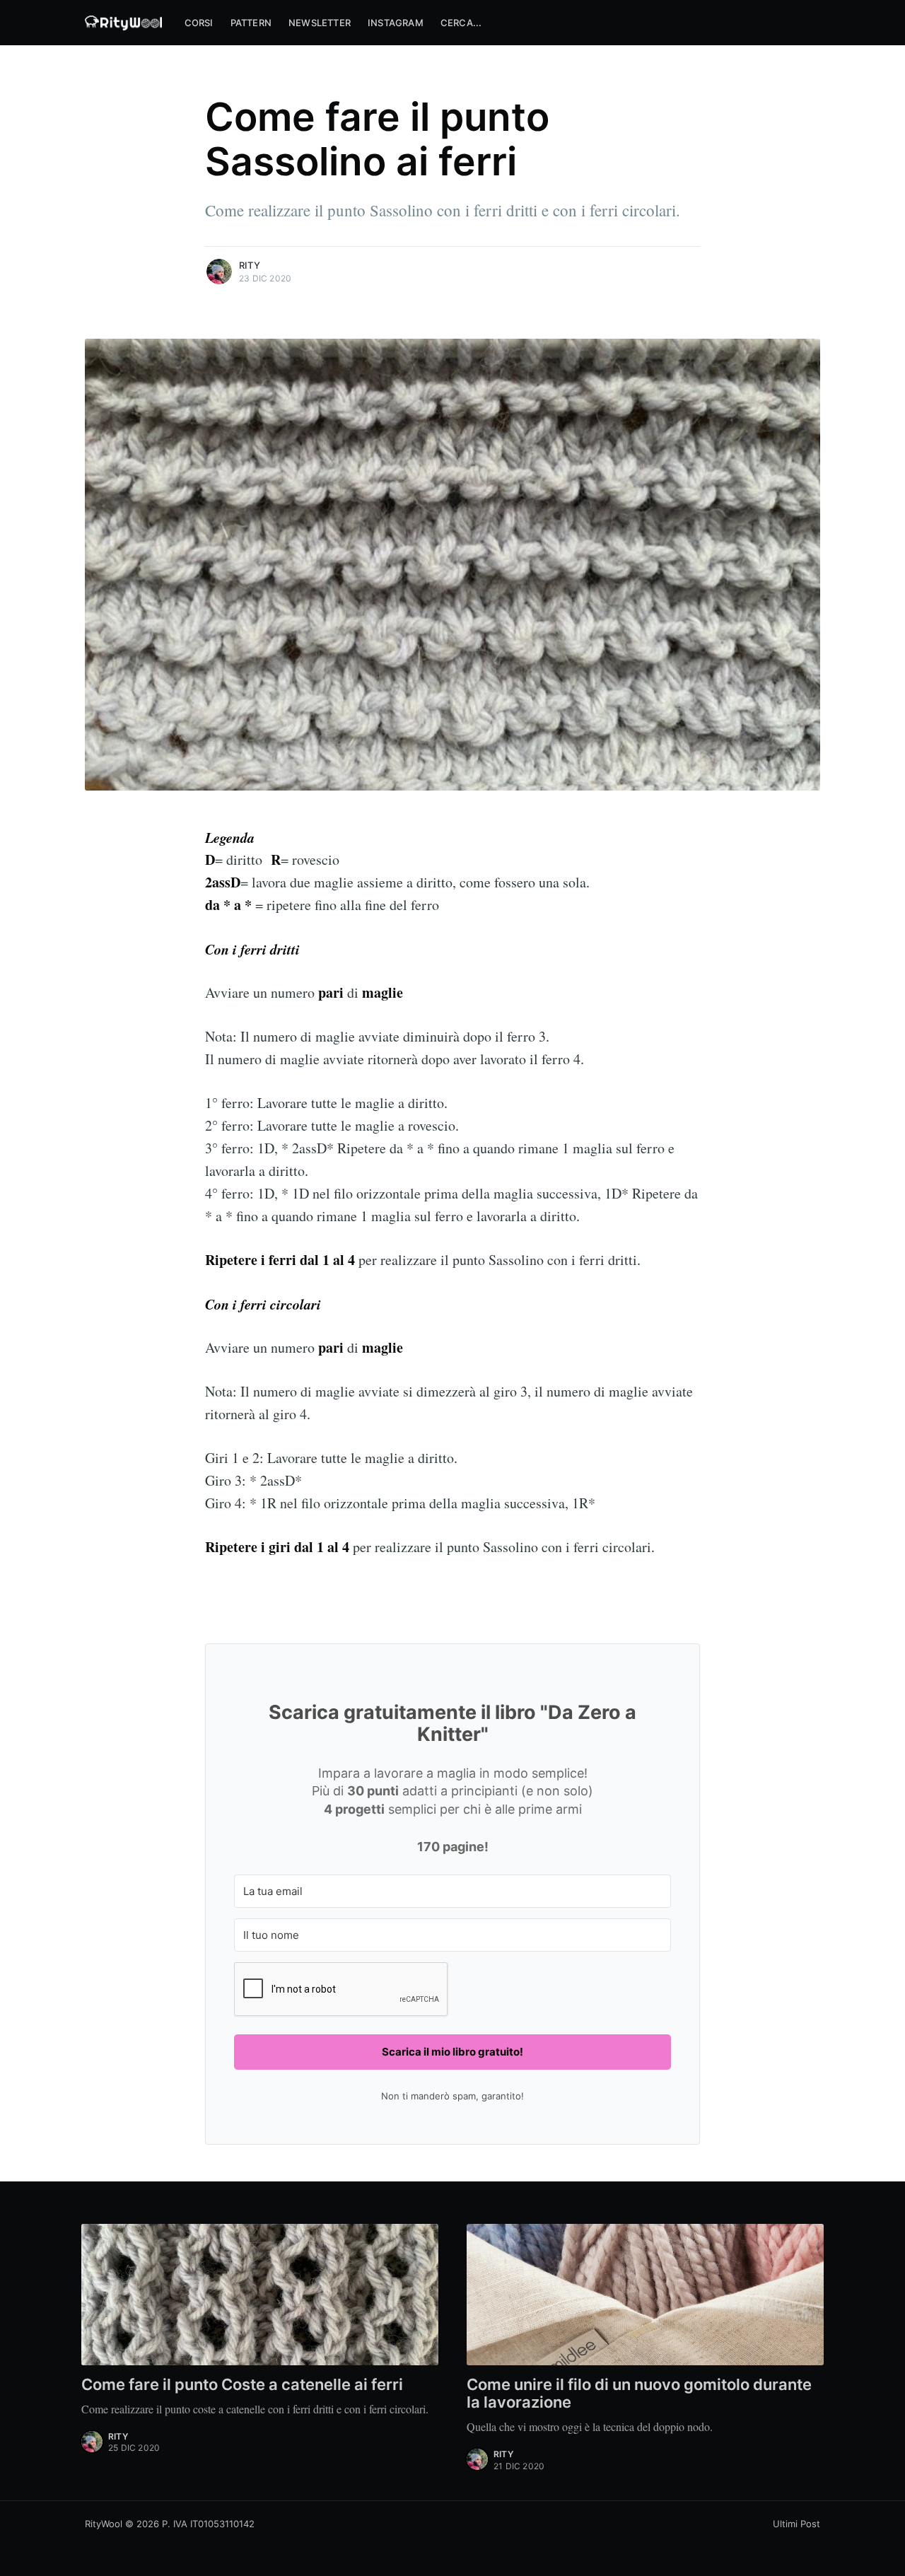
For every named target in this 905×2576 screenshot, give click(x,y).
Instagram (396, 23)
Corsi (199, 23)
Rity (250, 265)
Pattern (251, 23)
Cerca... (461, 23)
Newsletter (320, 23)
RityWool (104, 2524)
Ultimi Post (796, 2524)
